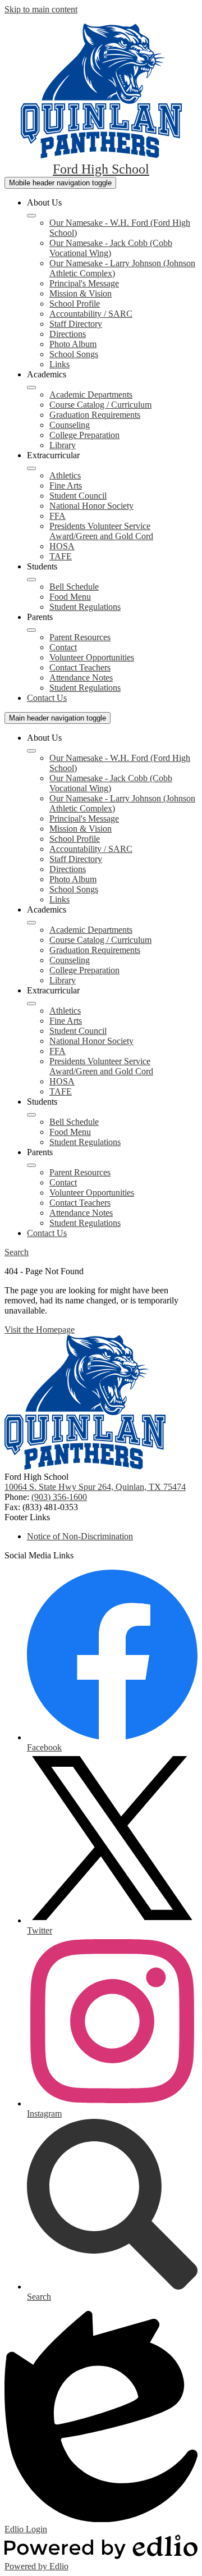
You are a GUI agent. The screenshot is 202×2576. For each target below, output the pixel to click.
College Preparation (84, 435)
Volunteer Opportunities (92, 657)
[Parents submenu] (31, 630)
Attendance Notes (81, 678)
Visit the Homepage (40, 1330)
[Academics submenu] (31, 387)
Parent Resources (80, 637)
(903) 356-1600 (59, 1497)
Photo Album (73, 344)
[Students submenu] (31, 580)
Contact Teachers (80, 667)
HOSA (62, 546)
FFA (58, 516)
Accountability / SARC (91, 314)
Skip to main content (41, 9)
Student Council (78, 496)
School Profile (75, 304)
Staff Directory (76, 324)
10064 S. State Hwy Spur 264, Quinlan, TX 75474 (95, 1487)
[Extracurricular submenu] (31, 468)
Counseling (70, 425)
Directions (68, 334)
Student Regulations (85, 607)
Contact (63, 647)
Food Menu (70, 597)
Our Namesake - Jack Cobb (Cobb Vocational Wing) (111, 248)
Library (63, 445)
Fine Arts (66, 485)
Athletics (65, 475)
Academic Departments (91, 395)
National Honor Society (91, 506)
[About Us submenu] (31, 216)
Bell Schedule (74, 587)
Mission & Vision (81, 293)
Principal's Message (84, 283)
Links (59, 364)
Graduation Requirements (95, 415)
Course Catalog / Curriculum (100, 405)
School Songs (74, 354)
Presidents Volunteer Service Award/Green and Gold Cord (101, 531)
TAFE (61, 556)
